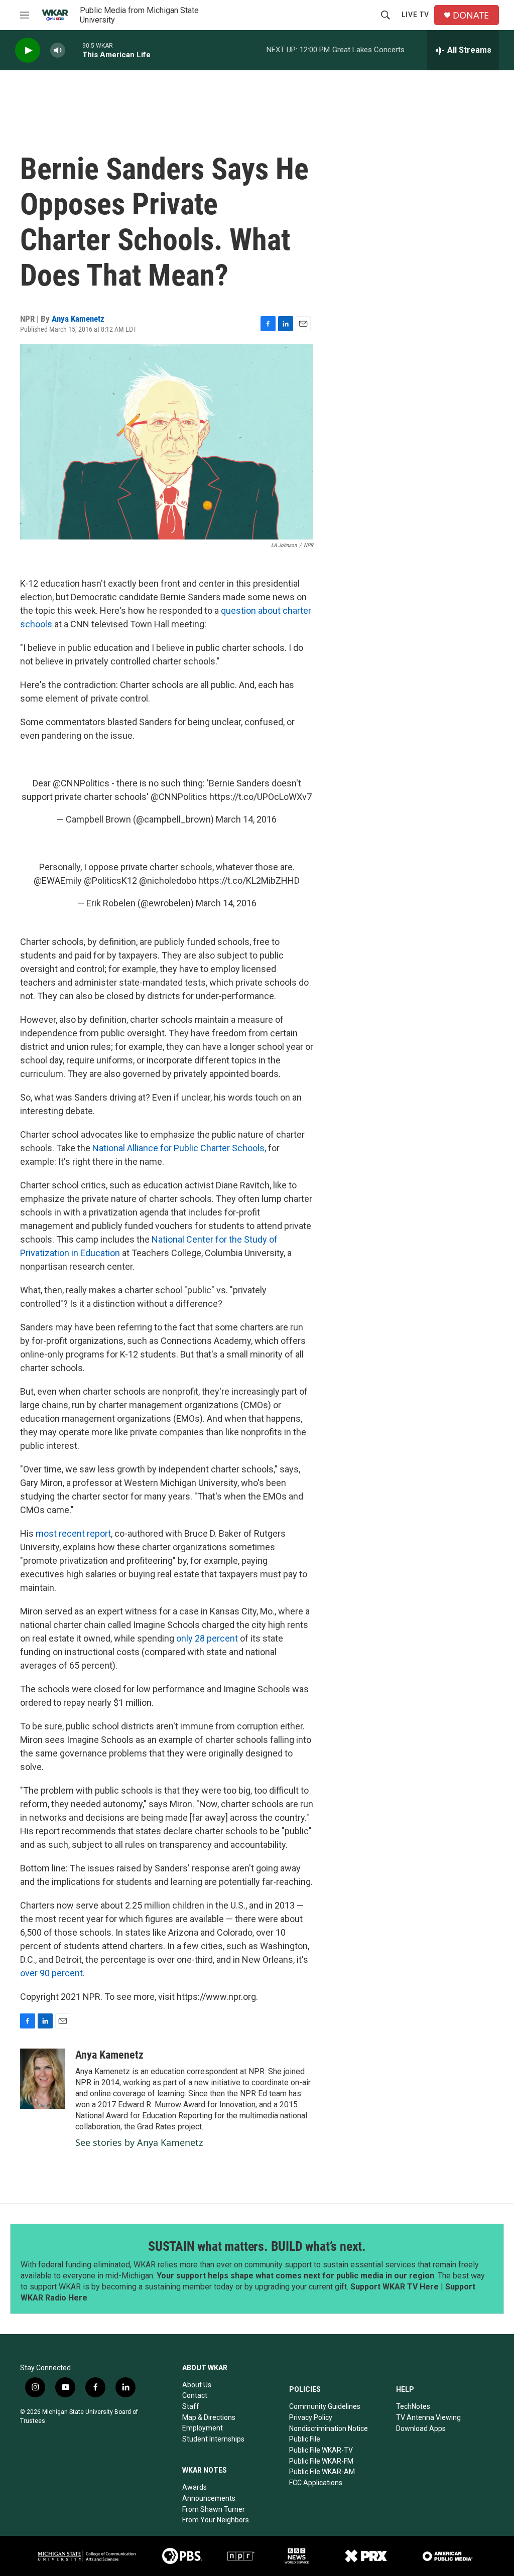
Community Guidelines (325, 2406)
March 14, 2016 (246, 819)
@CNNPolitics (81, 783)
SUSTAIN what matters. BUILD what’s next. (257, 2246)
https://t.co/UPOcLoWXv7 (261, 797)
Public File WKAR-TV (321, 2450)
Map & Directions (209, 2417)
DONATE (471, 15)
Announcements (209, 2498)
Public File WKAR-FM (321, 2461)
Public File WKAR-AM (322, 2472)
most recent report (73, 1533)
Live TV (415, 15)
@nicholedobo (168, 880)
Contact (195, 2395)
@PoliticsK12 (110, 880)
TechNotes (413, 2406)
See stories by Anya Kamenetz (139, 2142)
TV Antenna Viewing (428, 2417)
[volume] (58, 50)
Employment (203, 2428)
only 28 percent (207, 1638)
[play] (28, 50)
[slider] (74, 50)
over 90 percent (51, 1973)
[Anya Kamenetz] (43, 2079)
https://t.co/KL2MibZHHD (249, 880)
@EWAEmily (58, 880)
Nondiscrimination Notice (329, 2428)
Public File (305, 2439)
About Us (197, 2385)
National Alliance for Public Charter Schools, (179, 1148)
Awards (195, 2487)
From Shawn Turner (214, 2509)
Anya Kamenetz (78, 319)
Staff (191, 2406)
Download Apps (421, 2428)
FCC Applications (316, 2483)
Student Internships (213, 2439)
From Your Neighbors (216, 2520)
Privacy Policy (311, 2417)
